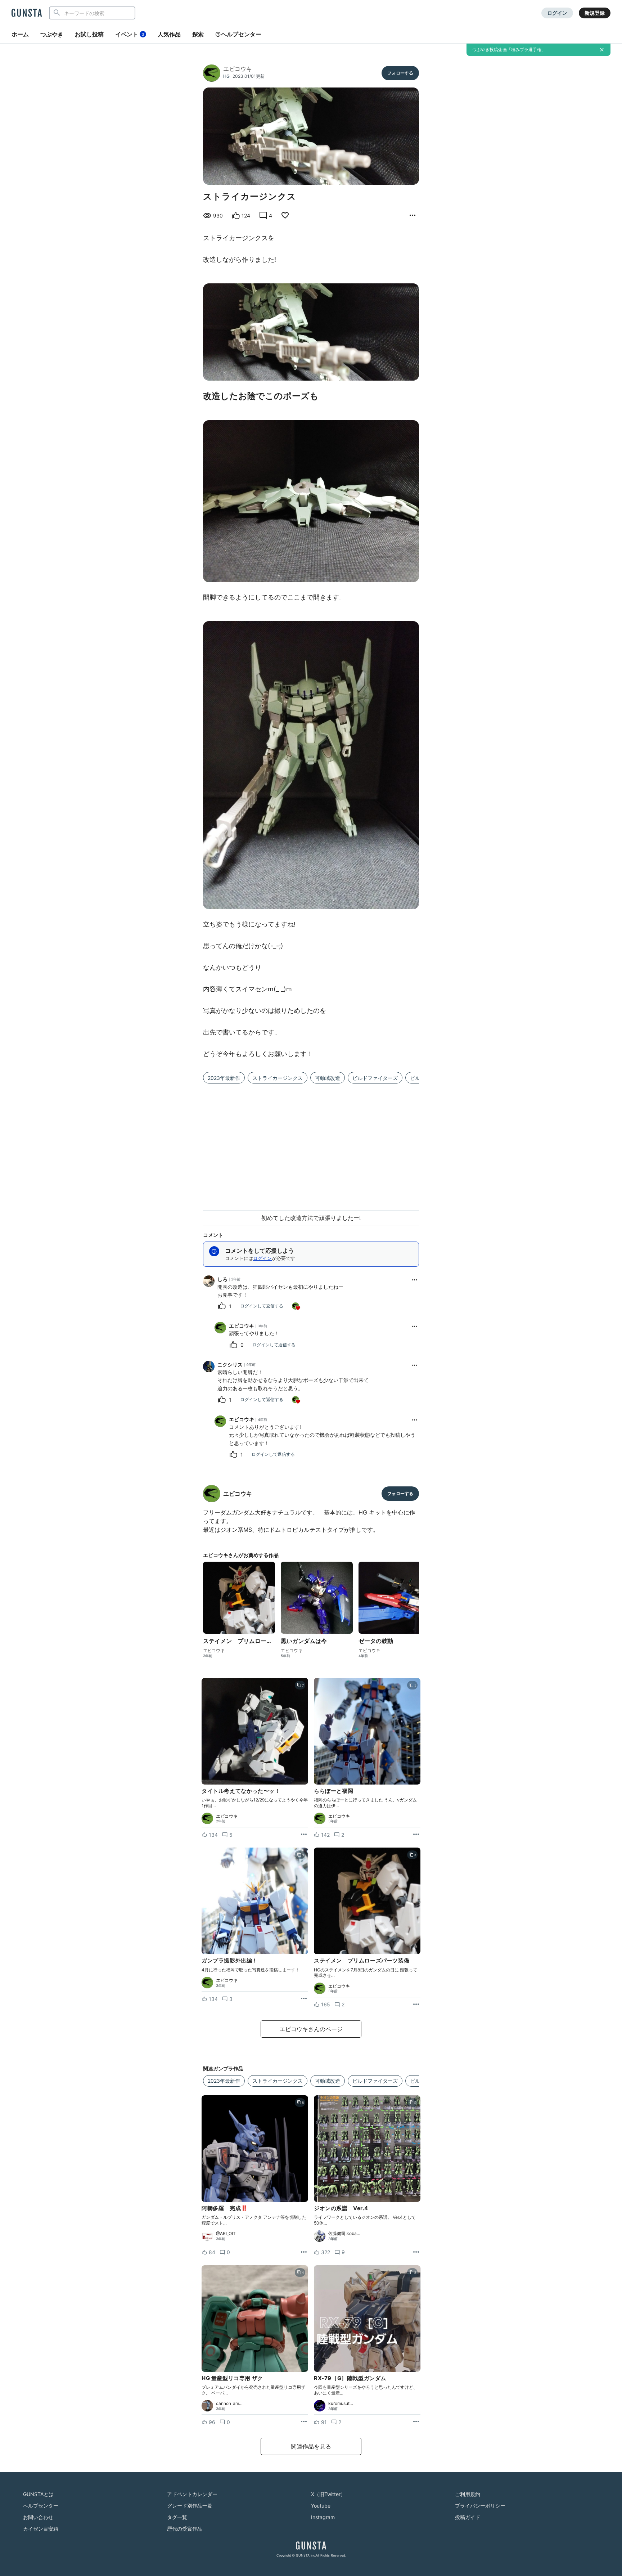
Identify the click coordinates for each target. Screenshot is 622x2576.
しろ (222, 1279)
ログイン (557, 13)
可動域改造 (328, 1078)
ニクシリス (230, 1365)
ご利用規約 (468, 2494)
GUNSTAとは (38, 2494)
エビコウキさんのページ (311, 2029)
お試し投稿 (89, 34)
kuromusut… (341, 2404)
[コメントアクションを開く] (415, 1280)
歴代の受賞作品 (185, 2529)
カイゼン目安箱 (41, 2529)
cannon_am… (229, 2404)
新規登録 (595, 13)
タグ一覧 (177, 2517)
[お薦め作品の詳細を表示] (413, 216)
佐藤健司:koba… (344, 2234)
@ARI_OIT (226, 2234)
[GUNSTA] (27, 13)
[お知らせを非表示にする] (602, 50)
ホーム (20, 34)
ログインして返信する (262, 1306)
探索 (198, 34)
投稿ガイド (468, 2517)
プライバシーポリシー (480, 2506)
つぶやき (52, 34)
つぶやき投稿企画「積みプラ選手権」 (509, 50)
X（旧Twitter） (328, 2494)
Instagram (323, 2517)
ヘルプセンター (241, 34)
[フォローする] (400, 73)
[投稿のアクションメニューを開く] (304, 1835)
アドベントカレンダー (192, 2494)
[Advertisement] (311, 1143)
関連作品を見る (311, 2446)
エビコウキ (238, 69)
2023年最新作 (224, 1078)
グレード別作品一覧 (190, 2506)
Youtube (321, 2506)
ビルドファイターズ (375, 1078)
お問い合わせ (38, 2517)
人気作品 (169, 34)
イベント (130, 34)
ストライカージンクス (278, 1078)
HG (226, 76)
